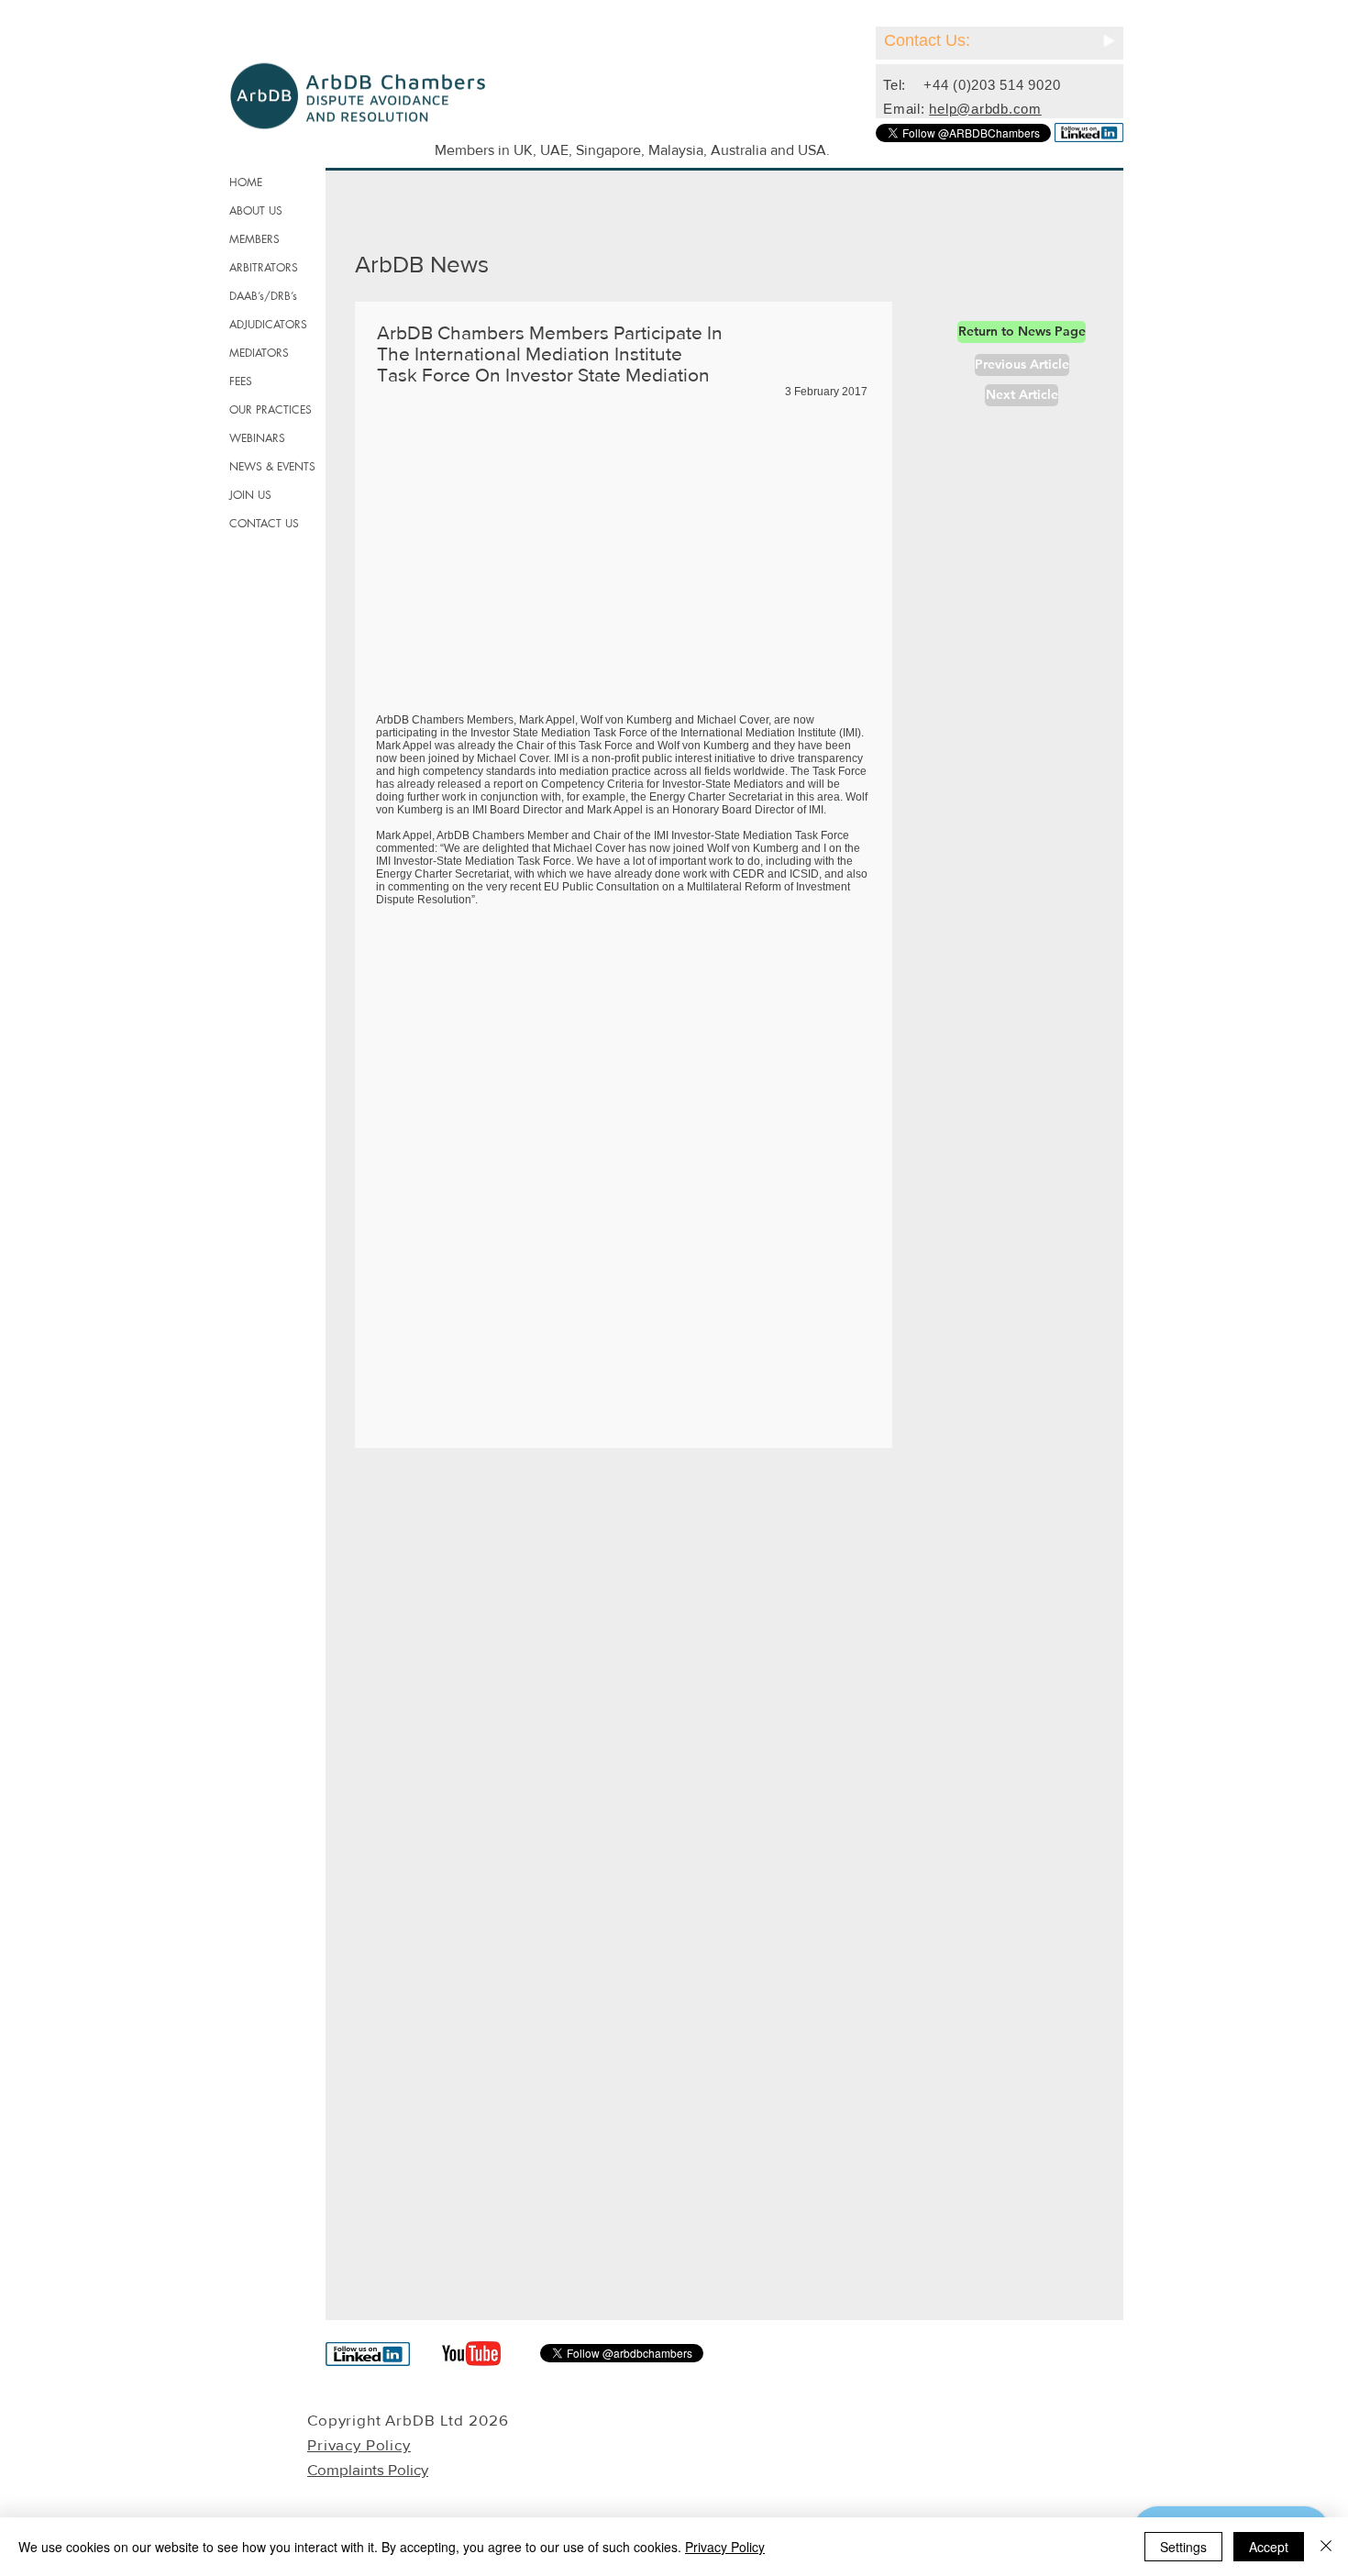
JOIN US (250, 495)
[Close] (1326, 2547)
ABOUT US (256, 210)
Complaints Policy (368, 2469)
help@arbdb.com (985, 109)
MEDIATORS (259, 353)
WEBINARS (257, 438)
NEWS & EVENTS (272, 466)
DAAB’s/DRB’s (263, 296)
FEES (241, 381)
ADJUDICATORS (268, 324)
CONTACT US (264, 523)
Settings (1183, 2547)
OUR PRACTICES (271, 409)
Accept (1269, 2547)
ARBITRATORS (264, 267)
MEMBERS (254, 239)
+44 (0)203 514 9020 (992, 85)
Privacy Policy (725, 2547)
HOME (246, 182)
